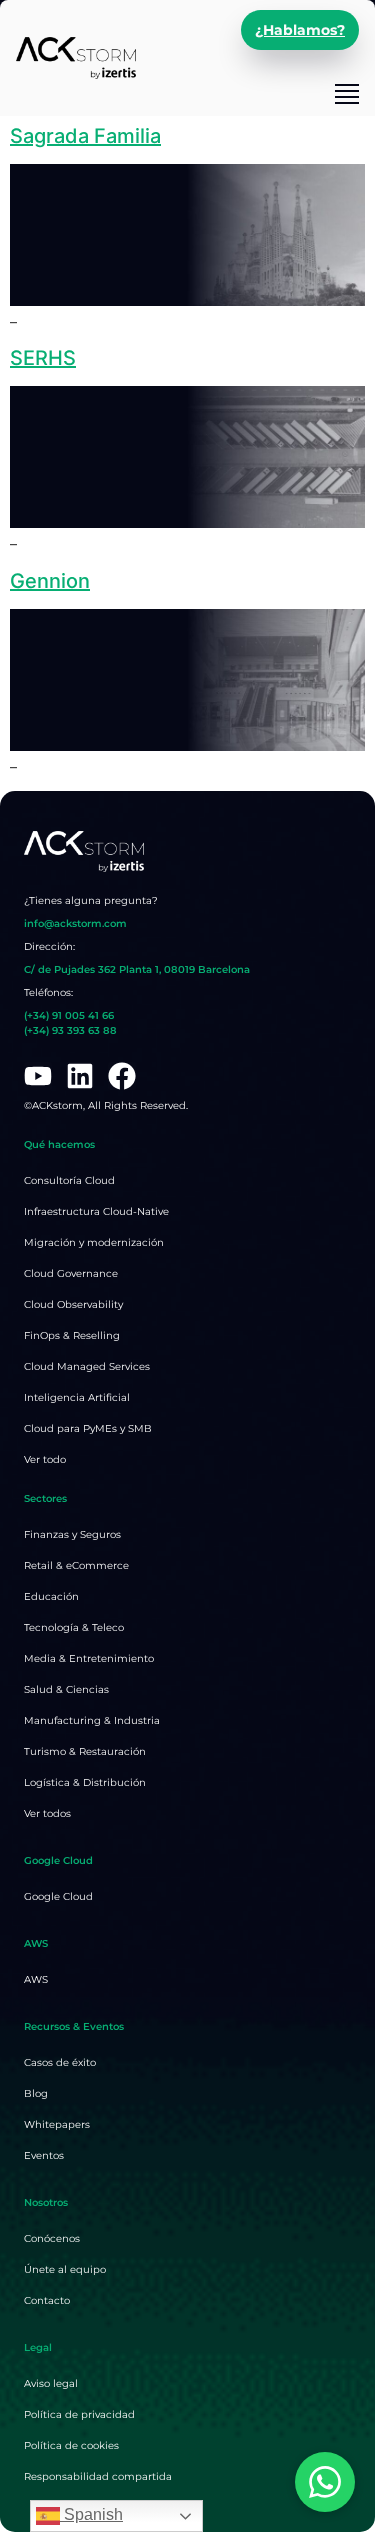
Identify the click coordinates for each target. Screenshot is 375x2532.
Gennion (50, 581)
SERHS (43, 358)
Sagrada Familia (85, 136)
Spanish (91, 2514)
